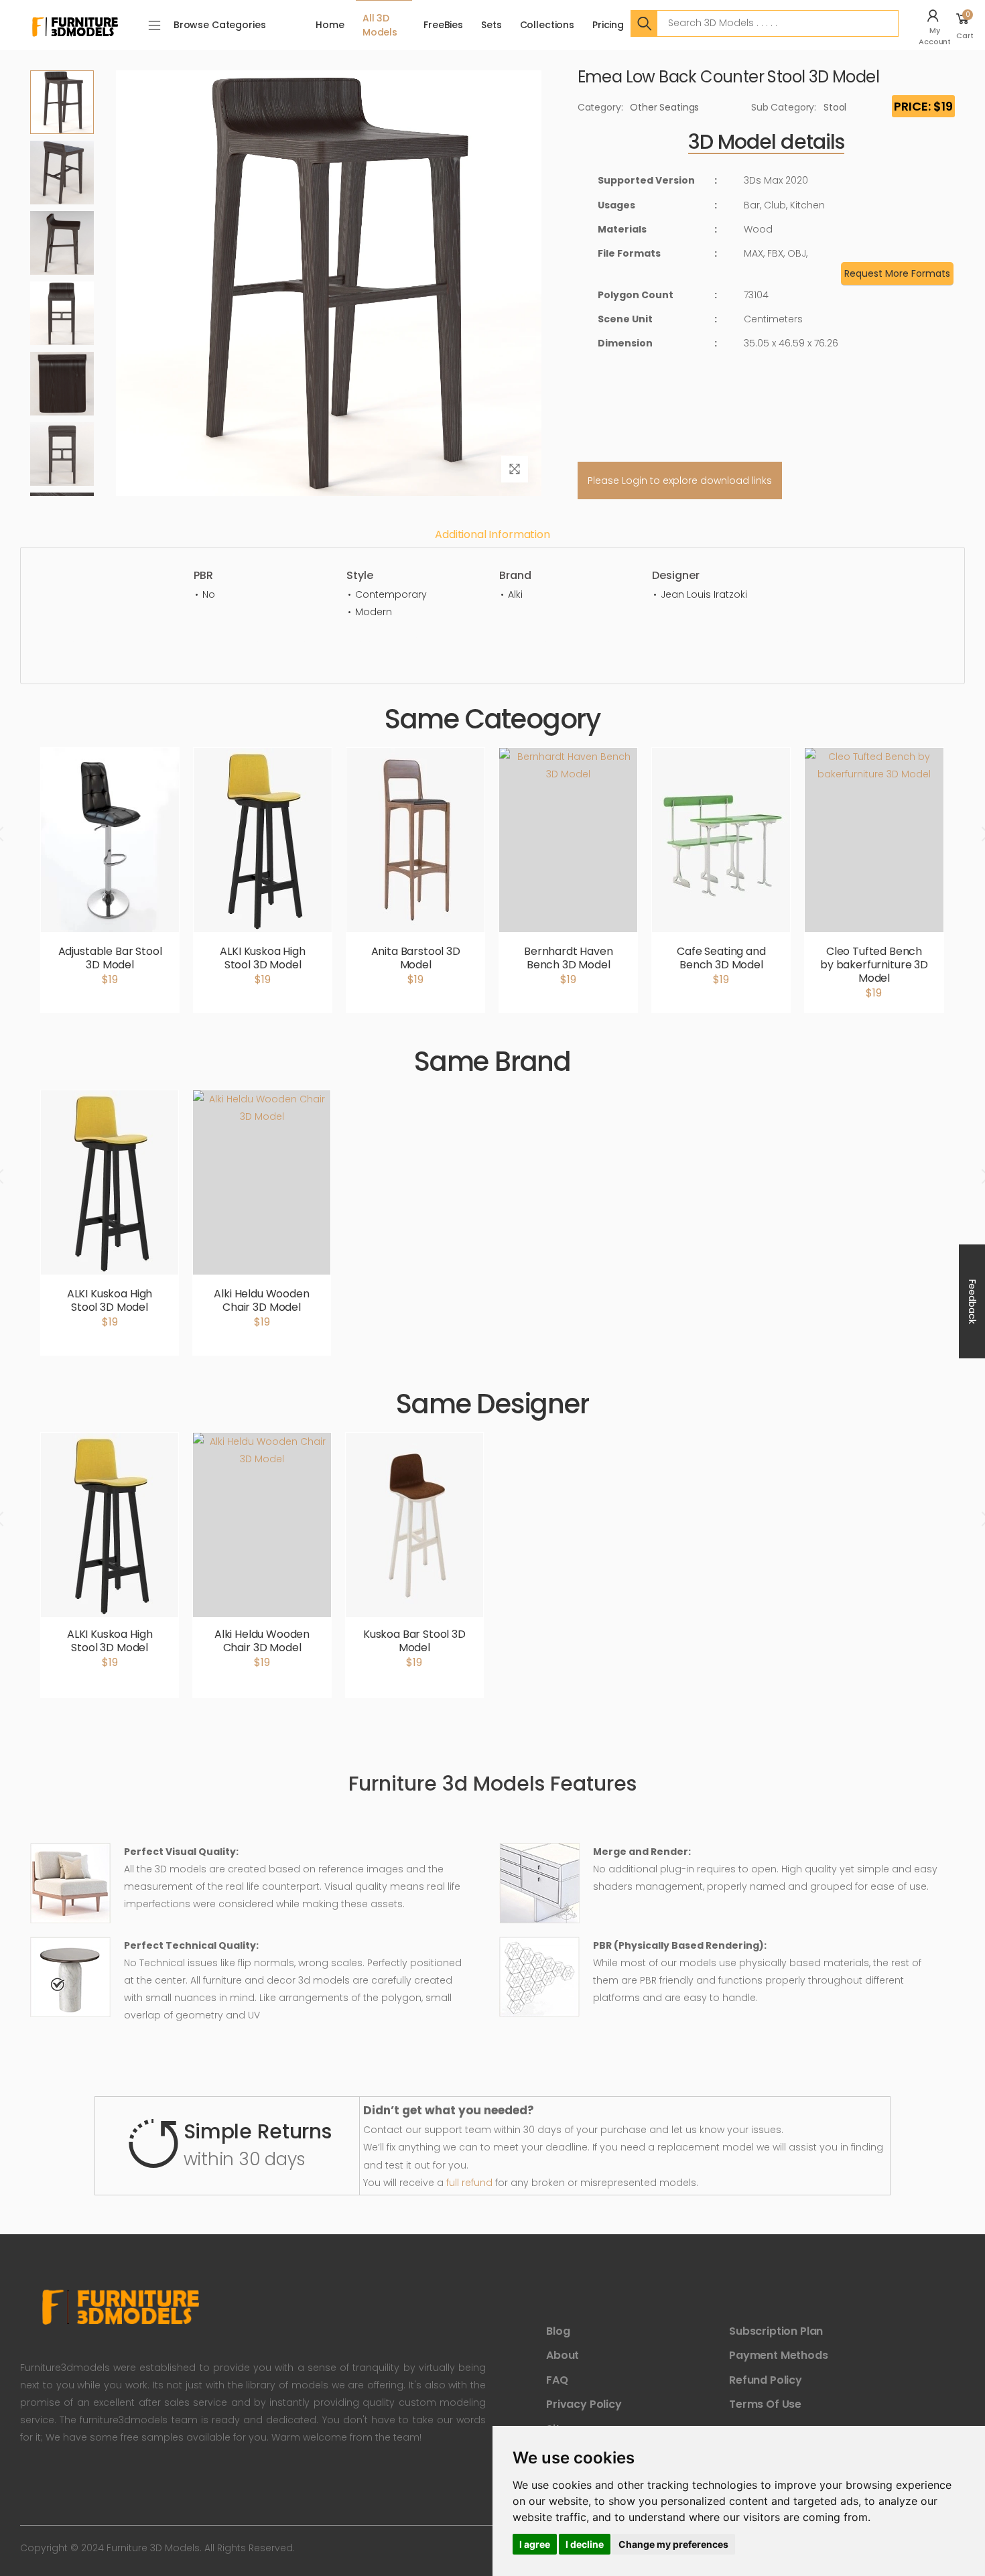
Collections (547, 25)
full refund (469, 2183)
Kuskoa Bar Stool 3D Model (414, 1641)
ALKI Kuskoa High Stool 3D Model (262, 958)
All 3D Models (380, 25)
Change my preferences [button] (673, 2544)
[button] (936, 25)
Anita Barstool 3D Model (416, 958)
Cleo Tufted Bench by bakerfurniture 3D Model (874, 965)
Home (330, 25)
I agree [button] (535, 2544)
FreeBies (443, 25)
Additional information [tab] (492, 534)
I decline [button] (585, 2544)
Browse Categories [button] (220, 25)
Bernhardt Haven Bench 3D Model (569, 958)
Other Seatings (664, 107)
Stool (835, 107)
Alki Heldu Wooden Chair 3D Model (261, 1300)
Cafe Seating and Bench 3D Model (721, 958)
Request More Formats (897, 273)
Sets (491, 25)
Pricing (608, 25)
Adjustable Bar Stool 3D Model (110, 958)
